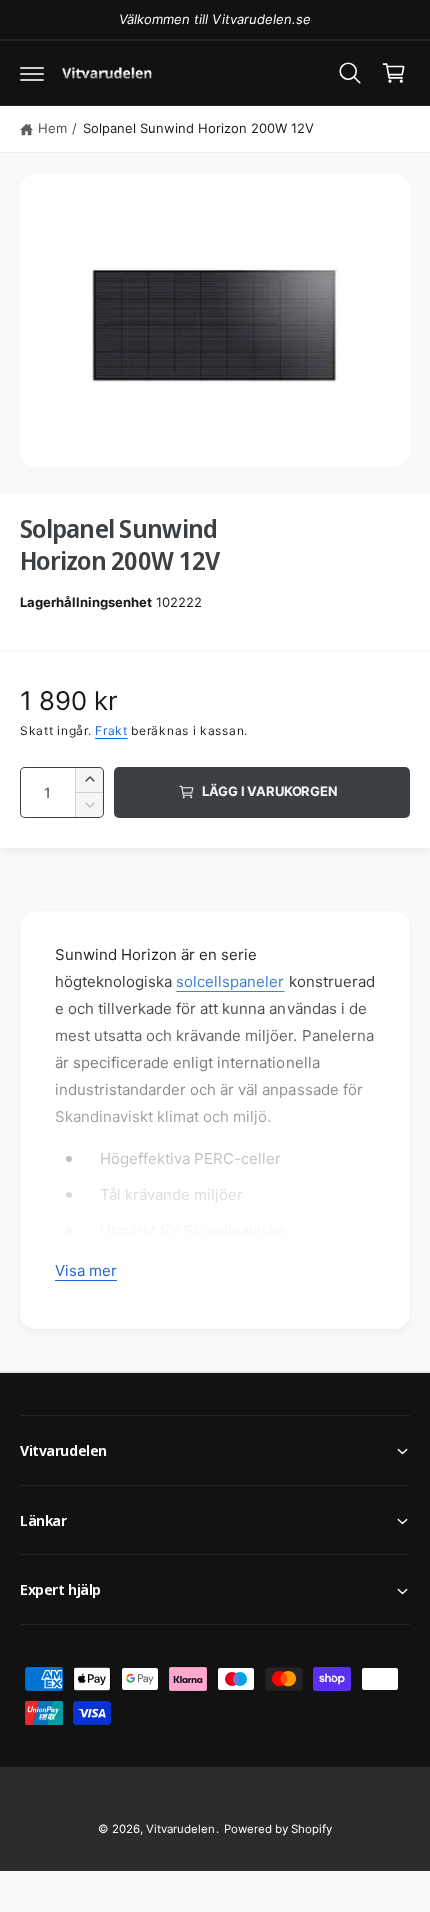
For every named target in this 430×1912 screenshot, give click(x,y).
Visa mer (86, 1270)
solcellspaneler (230, 981)
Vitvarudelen (180, 1829)
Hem (52, 128)
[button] (32, 73)
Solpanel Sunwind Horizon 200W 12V (199, 128)
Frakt (111, 730)
